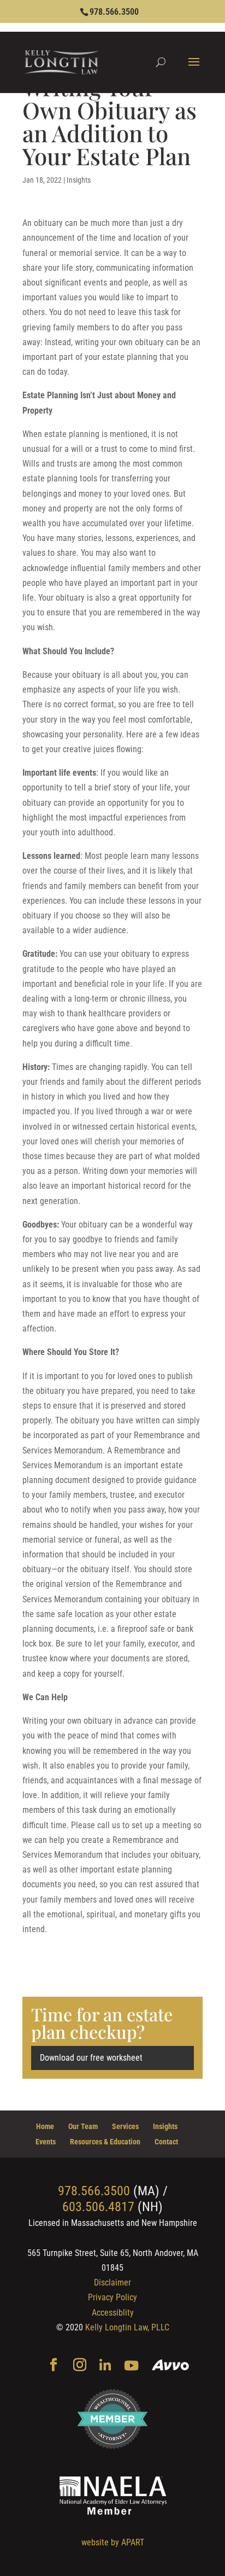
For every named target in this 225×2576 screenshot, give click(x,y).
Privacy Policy (112, 2297)
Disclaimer (112, 2283)
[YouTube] (131, 2366)
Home (45, 2126)
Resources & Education (105, 2142)
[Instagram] (80, 2366)
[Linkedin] (105, 2366)
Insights (79, 180)
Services (125, 2126)
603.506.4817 (98, 2207)
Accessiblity (113, 2313)
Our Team (83, 2126)
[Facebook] (54, 2366)
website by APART (113, 2542)
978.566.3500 (114, 12)
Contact (166, 2142)
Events (46, 2142)
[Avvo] (171, 2366)
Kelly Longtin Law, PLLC (127, 2327)
